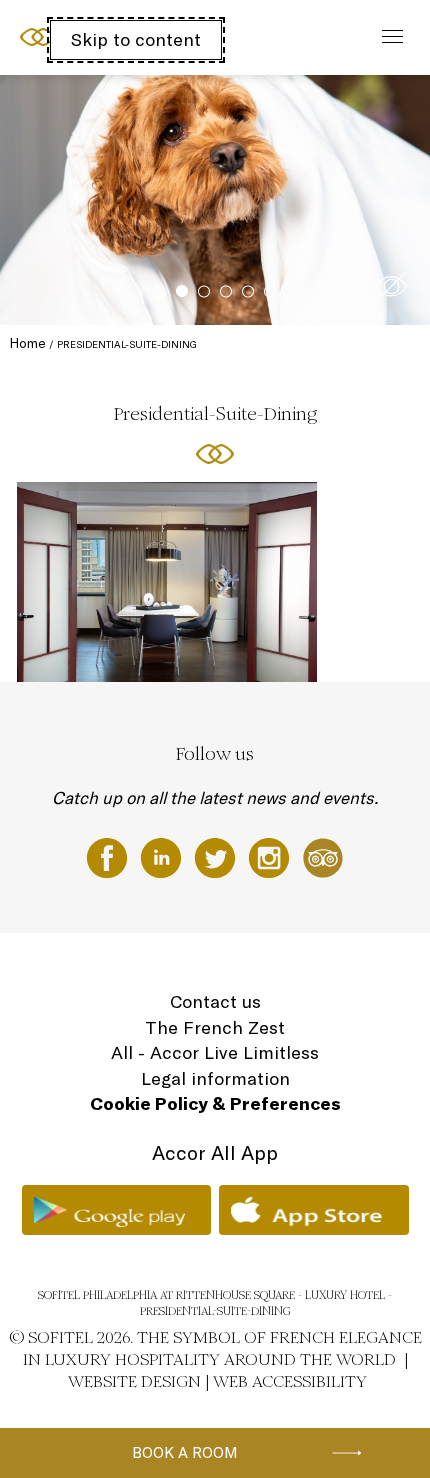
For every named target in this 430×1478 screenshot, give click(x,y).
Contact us (215, 1001)
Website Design (134, 1381)
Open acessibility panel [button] (81, 35)
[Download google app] (117, 1210)
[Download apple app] (314, 1210)
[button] (391, 286)
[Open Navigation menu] (387, 37)
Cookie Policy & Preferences (215, 1103)
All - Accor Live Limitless (215, 1052)
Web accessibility (290, 1381)
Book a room (185, 1452)
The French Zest (215, 1027)
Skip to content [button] (136, 39)
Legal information (215, 1078)
